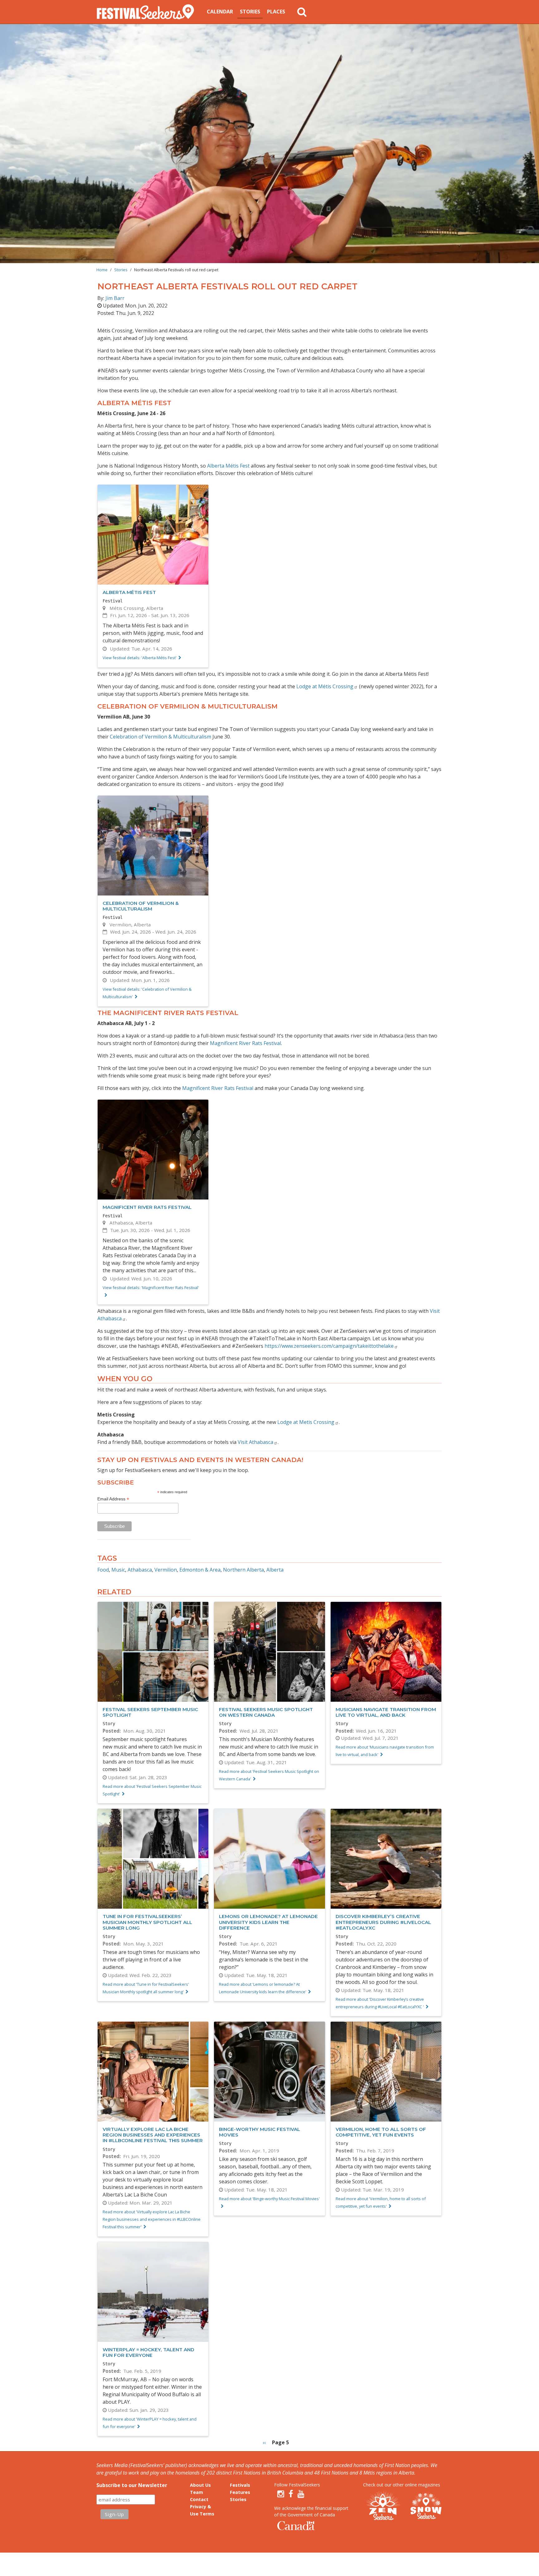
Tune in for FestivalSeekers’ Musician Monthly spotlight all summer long (147, 1922)
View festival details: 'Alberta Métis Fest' (140, 658)
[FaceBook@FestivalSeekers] (291, 2494)
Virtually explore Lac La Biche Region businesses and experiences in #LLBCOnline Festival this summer (153, 2135)
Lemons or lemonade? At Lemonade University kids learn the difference (268, 1922)
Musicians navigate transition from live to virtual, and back (386, 1712)
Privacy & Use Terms (202, 2510)
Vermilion (166, 1570)
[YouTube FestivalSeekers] (301, 2494)
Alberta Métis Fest (228, 466)
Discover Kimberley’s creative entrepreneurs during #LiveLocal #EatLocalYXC (383, 1922)
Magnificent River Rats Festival (245, 1043)
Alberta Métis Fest (129, 592)
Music (118, 1570)
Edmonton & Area (200, 1570)
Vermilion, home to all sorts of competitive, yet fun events (381, 2132)
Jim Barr (115, 298)
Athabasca (140, 1570)
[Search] (302, 12)
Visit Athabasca (255, 1442)
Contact (199, 2499)
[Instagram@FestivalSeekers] (281, 2494)
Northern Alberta (243, 1570)
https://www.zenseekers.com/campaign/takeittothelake (329, 1346)
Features (240, 2492)
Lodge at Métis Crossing (325, 686)
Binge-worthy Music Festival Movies (260, 2132)
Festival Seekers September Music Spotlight (150, 1712)
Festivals (240, 2485)
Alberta (275, 1570)
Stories (250, 12)
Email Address (113, 1499)
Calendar (220, 12)
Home (102, 270)
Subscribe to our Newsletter (132, 2485)
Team (197, 2492)
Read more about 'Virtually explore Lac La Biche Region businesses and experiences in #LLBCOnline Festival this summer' (152, 2219)
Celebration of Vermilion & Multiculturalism (160, 737)
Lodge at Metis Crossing (306, 1422)
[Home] (148, 12)
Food (103, 1570)
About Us (200, 2485)
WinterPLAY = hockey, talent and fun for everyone (148, 2352)
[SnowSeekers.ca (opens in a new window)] (426, 2506)
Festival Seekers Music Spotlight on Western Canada (266, 1712)
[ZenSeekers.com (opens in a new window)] (383, 2506)
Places (276, 12)
